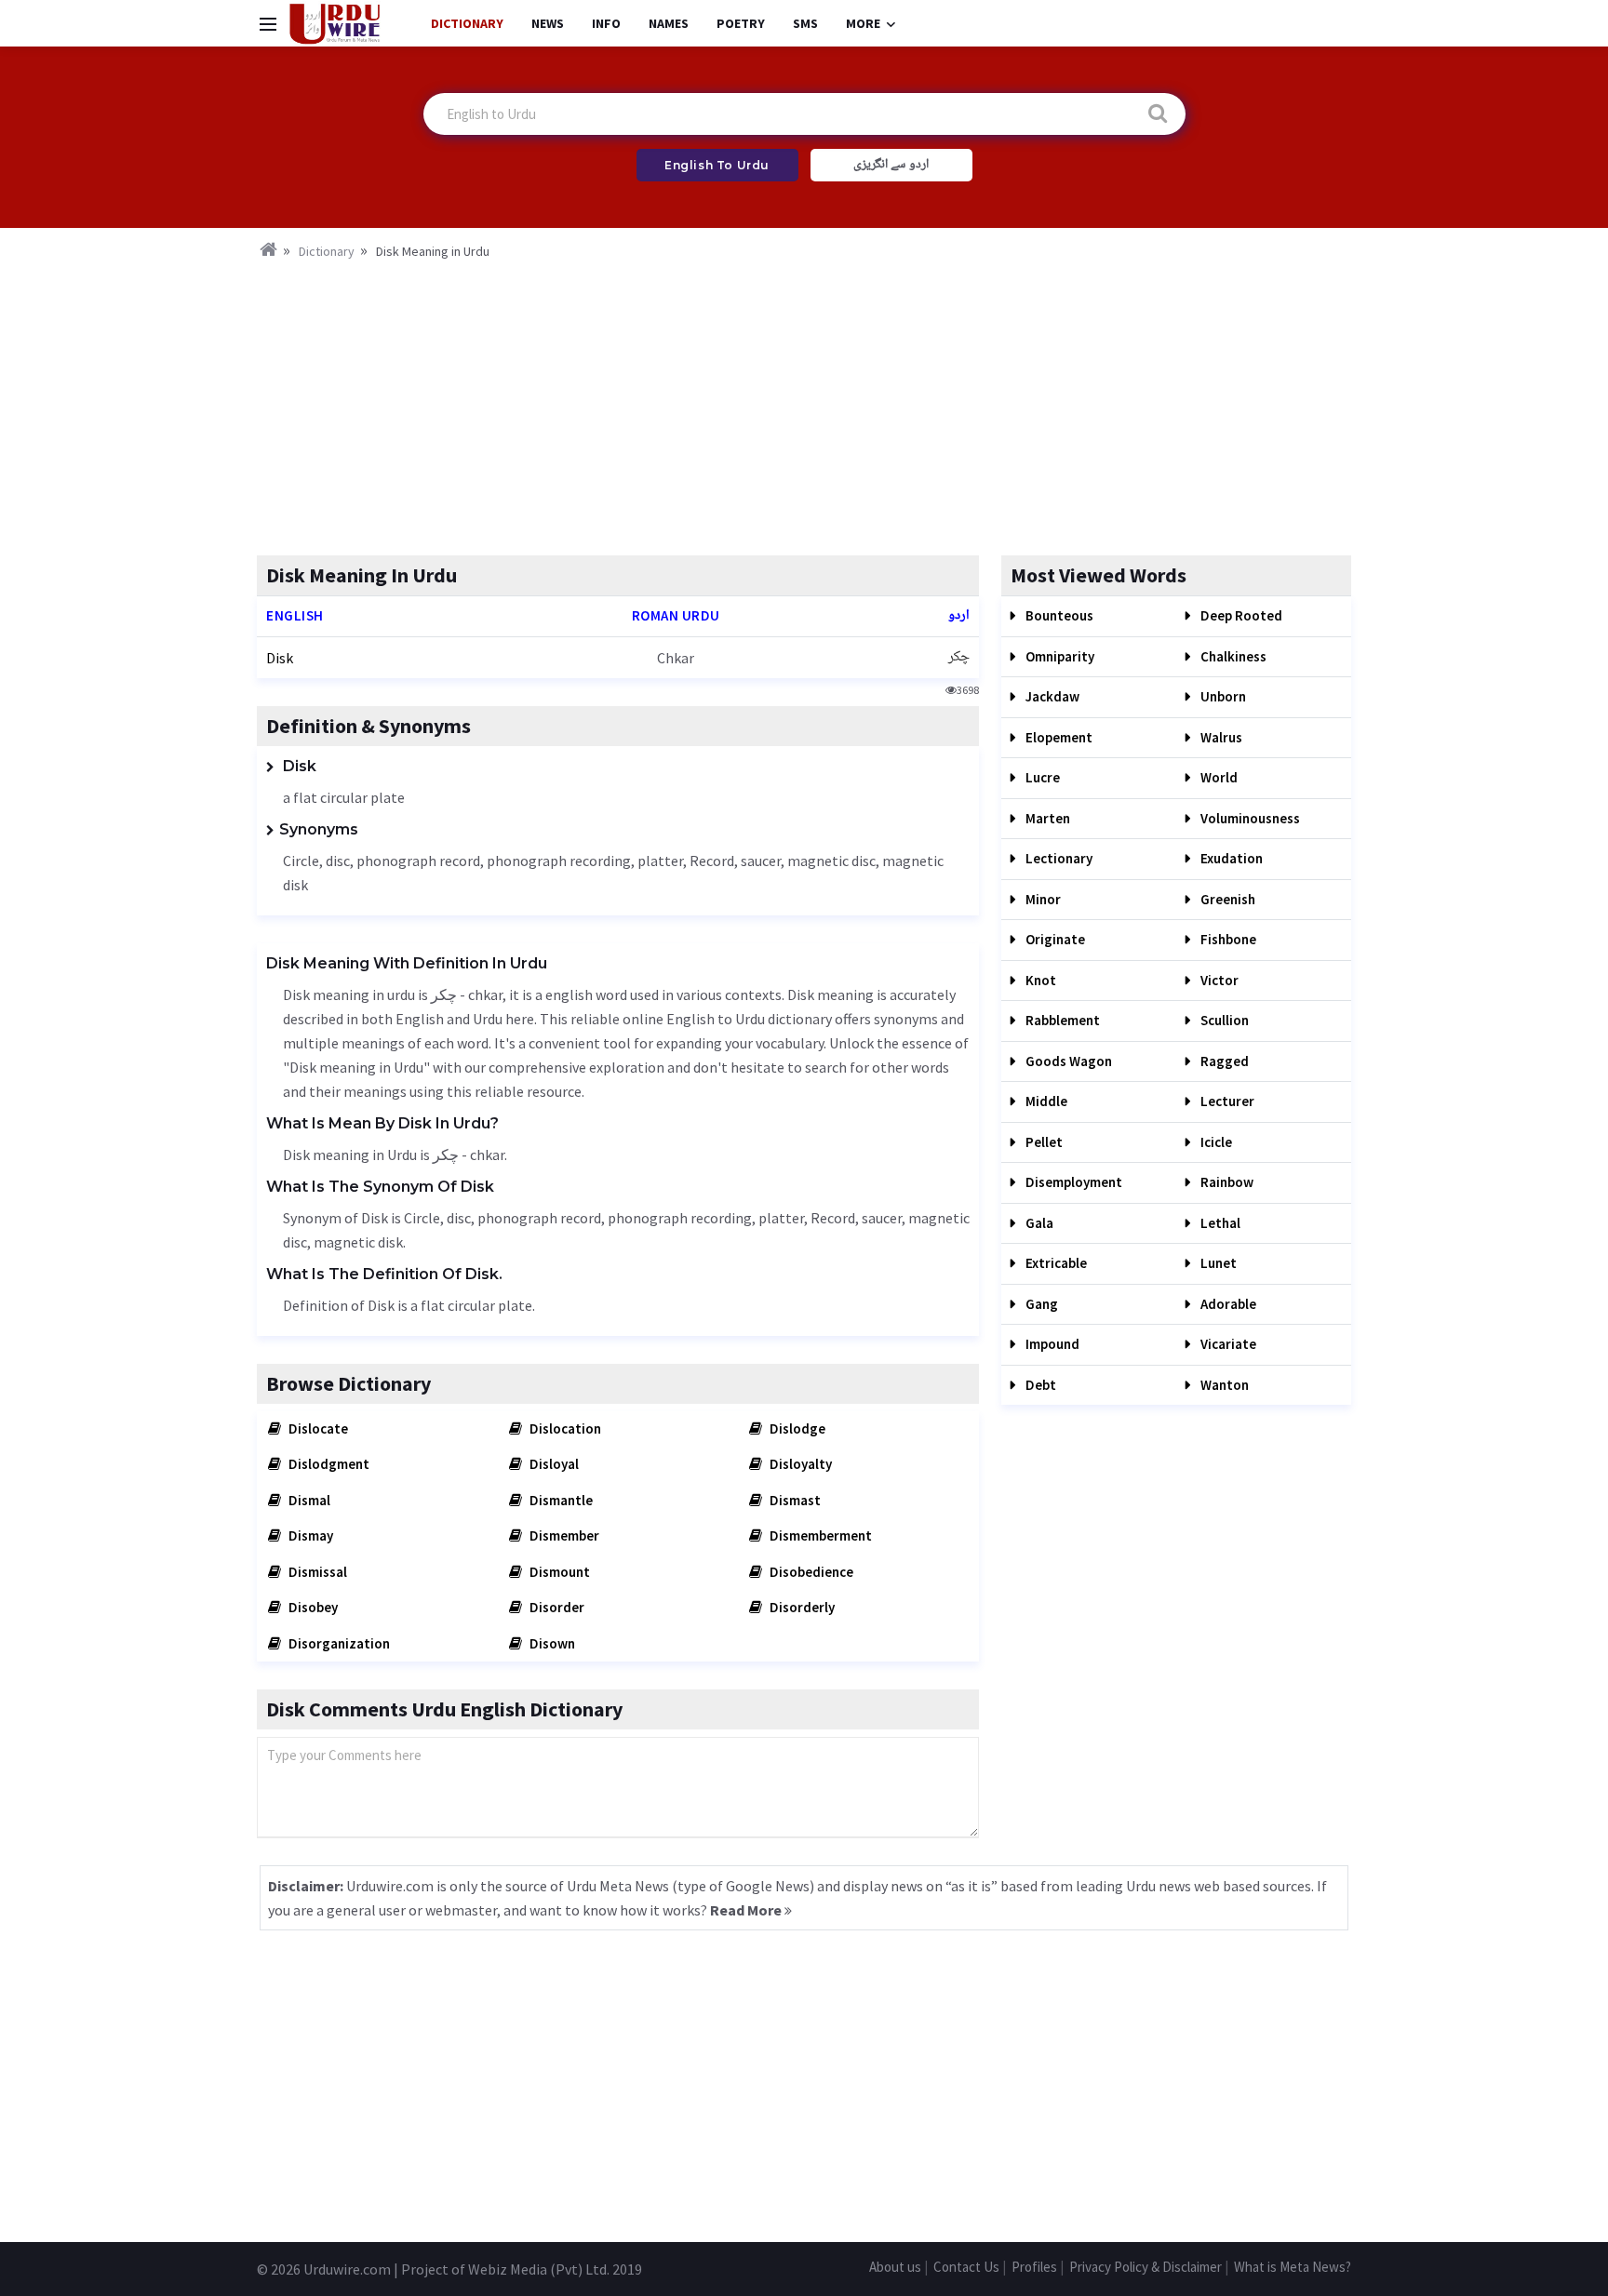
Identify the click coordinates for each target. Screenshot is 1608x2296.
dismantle (560, 1500)
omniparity (1059, 656)
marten (1046, 818)
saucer (761, 861)
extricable (1055, 1263)
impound (1051, 1344)
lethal (1219, 1223)
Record (712, 861)
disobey (312, 1607)
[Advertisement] (804, 402)
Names (669, 23)
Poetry (741, 23)
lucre (1041, 777)
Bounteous (1058, 615)
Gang (1040, 1304)
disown (551, 1643)
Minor (1042, 899)
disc (338, 861)
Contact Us (966, 2267)
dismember (563, 1535)
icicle (1215, 1142)
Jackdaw (1051, 696)
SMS (805, 23)
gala (1038, 1223)
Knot (1039, 980)
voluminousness (1249, 818)
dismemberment (819, 1535)
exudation (1230, 858)
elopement (1058, 737)
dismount (558, 1572)
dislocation (564, 1428)
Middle (1045, 1101)
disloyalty (799, 1464)
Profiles (1034, 2267)
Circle (301, 861)
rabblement (1061, 1020)
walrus (1220, 737)
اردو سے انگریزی (891, 165)
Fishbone (1227, 939)
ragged (1223, 1061)
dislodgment (328, 1464)
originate (1054, 939)
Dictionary (467, 23)
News (548, 23)
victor (1218, 980)
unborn (1222, 696)
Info (606, 23)
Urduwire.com (347, 2269)
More (863, 23)
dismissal (316, 1572)
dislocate (317, 1428)
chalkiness (1232, 656)
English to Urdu (717, 165)
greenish (1226, 899)
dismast (794, 1500)
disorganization (338, 1643)
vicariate (1227, 1344)
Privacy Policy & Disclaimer (1146, 2267)
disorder (556, 1607)
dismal (308, 1500)
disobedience (810, 1572)
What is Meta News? (1293, 2267)
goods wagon (1067, 1061)
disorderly (801, 1607)
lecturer (1226, 1101)
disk (280, 658)
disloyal (553, 1464)
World (1218, 777)
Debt (1039, 1385)
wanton (1223, 1385)
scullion (1223, 1020)
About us (895, 2267)
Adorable (1227, 1304)
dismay (309, 1535)
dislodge (796, 1428)
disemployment (1072, 1182)
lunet (1217, 1263)
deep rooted (1240, 615)
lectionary (1058, 858)
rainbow (1226, 1182)
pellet (1043, 1142)
